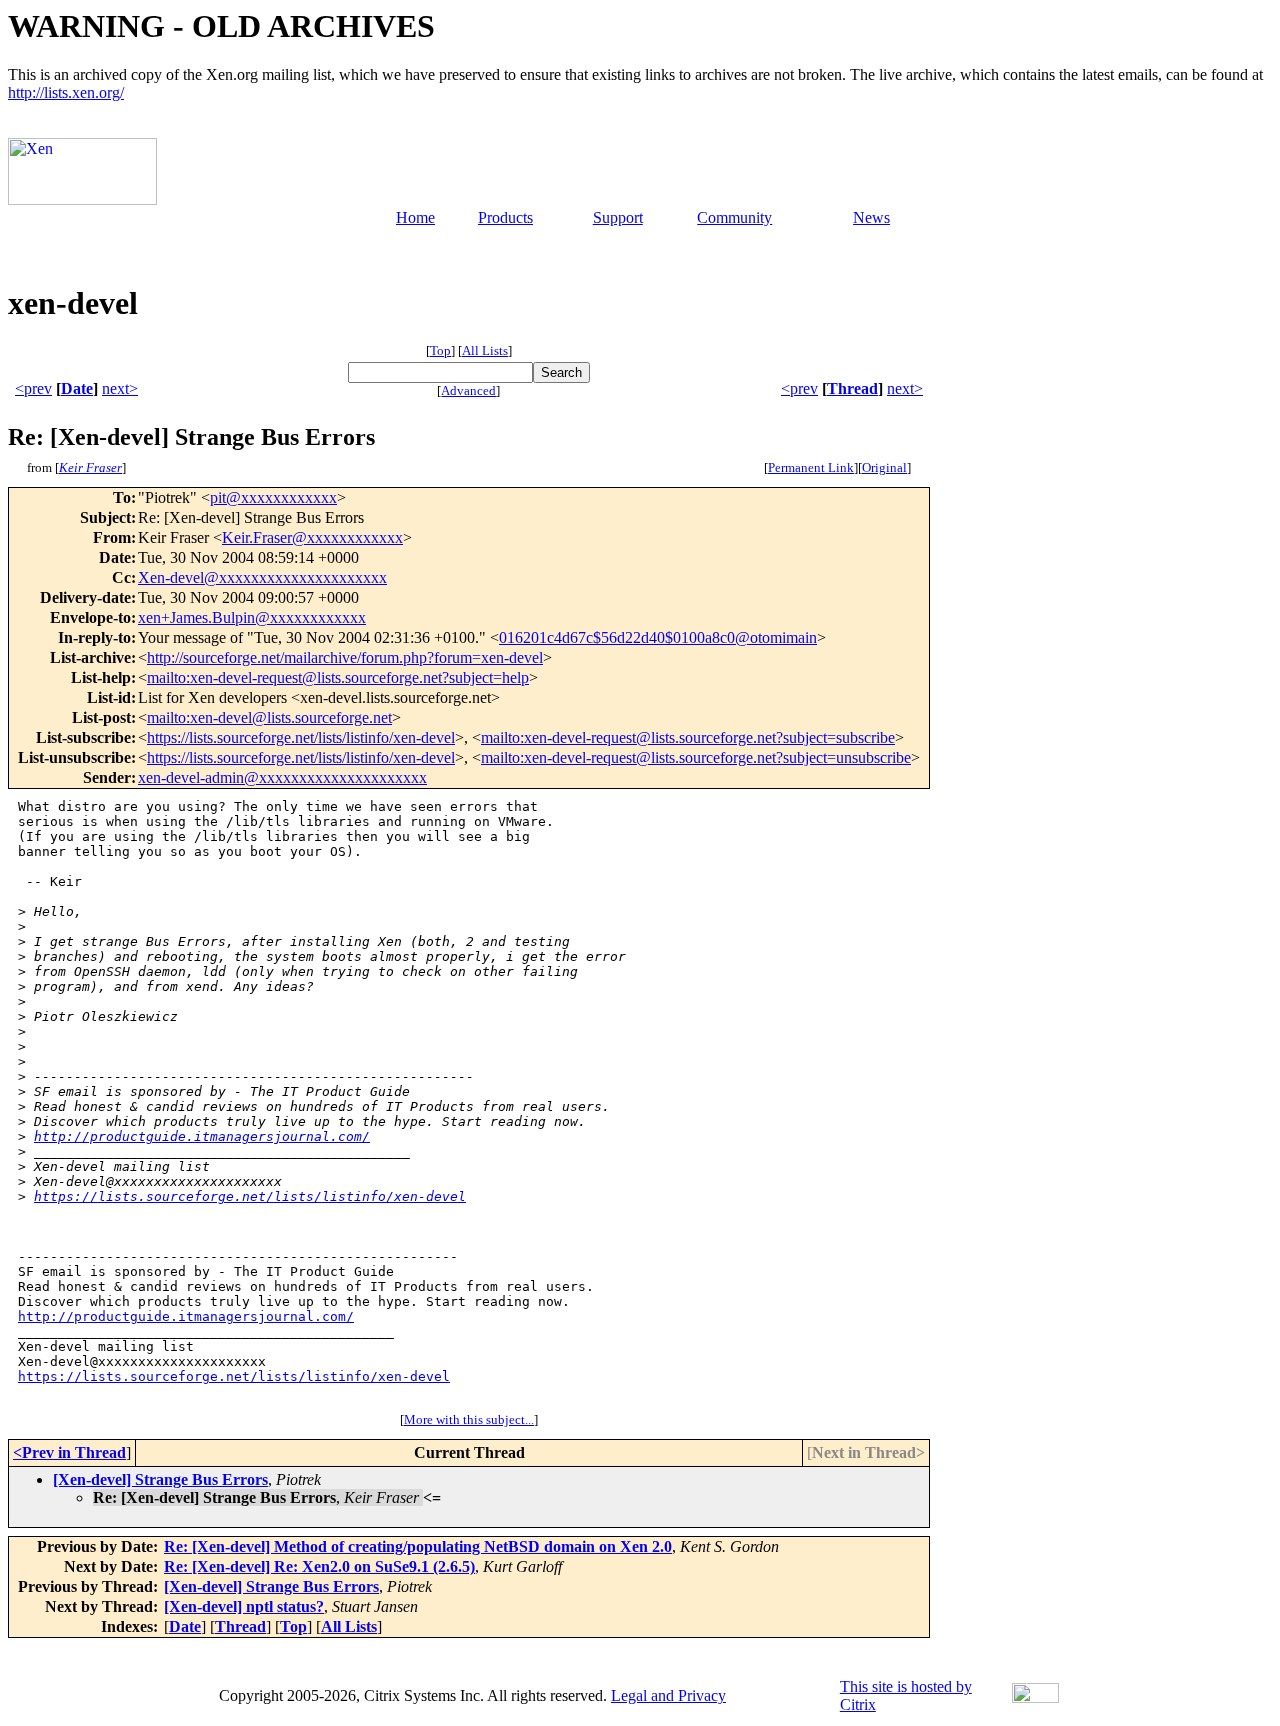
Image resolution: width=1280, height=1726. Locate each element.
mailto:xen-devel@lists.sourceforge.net (269, 717)
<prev (33, 388)
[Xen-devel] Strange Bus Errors (160, 1479)
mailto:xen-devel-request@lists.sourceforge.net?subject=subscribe (688, 737)
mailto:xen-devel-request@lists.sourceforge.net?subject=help (338, 677)
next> (120, 388)
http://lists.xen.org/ (66, 92)
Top (440, 350)
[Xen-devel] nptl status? (244, 1606)
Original (884, 467)
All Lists (485, 350)
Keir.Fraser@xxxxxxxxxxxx (312, 537)
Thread (852, 388)
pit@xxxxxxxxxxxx (273, 497)
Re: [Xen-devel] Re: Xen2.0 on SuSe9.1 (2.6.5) (319, 1566)
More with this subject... (469, 1419)
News (871, 217)
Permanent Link (811, 467)
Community (734, 217)
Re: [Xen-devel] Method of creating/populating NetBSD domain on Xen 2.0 (418, 1546)
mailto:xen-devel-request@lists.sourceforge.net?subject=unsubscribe (696, 757)
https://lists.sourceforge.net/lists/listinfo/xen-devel (301, 737)
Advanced (468, 390)
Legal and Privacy (668, 1695)
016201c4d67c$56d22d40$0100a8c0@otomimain (658, 637)
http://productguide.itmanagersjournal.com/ (202, 1136)
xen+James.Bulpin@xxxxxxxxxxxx (252, 617)
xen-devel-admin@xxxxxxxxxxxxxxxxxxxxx (282, 777)
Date (77, 388)
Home (415, 217)
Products (505, 217)
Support (618, 217)
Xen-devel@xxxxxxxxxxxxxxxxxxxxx (262, 577)
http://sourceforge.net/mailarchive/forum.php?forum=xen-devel (345, 657)
